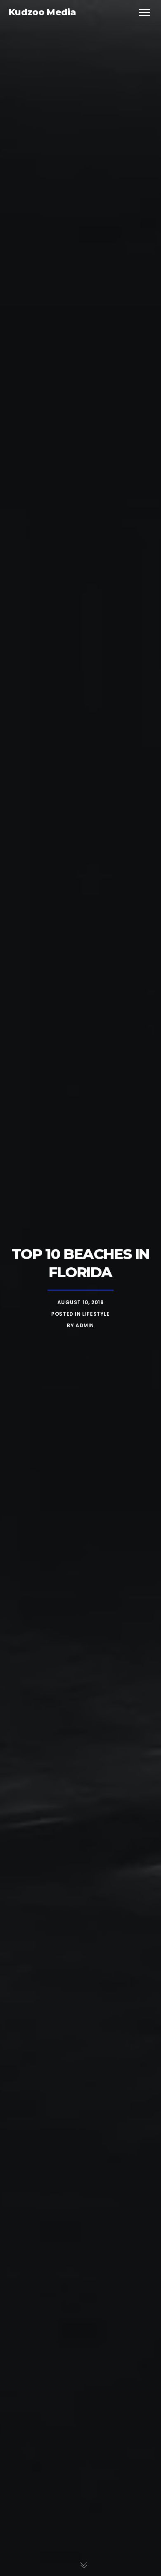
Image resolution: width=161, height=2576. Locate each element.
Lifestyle (96, 1314)
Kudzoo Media (42, 12)
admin (85, 1325)
